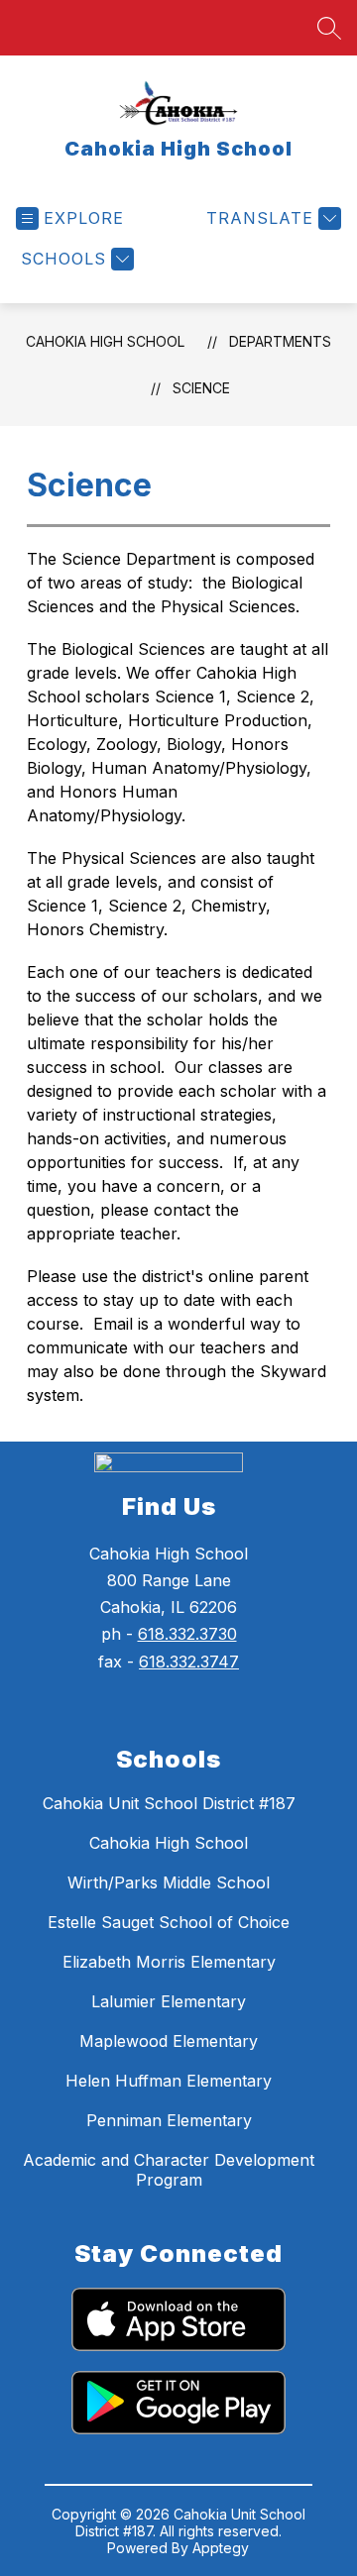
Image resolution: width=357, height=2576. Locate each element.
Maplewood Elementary (169, 2041)
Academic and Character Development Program (169, 2170)
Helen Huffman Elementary (169, 2081)
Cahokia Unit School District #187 (169, 1803)
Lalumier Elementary (169, 2001)
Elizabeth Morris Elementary (169, 1962)
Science (201, 388)
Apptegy (221, 2548)
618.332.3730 (187, 1634)
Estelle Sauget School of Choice (169, 1922)
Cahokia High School (105, 341)
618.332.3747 (189, 1662)
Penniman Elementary (169, 2120)
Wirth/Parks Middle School (169, 1882)
